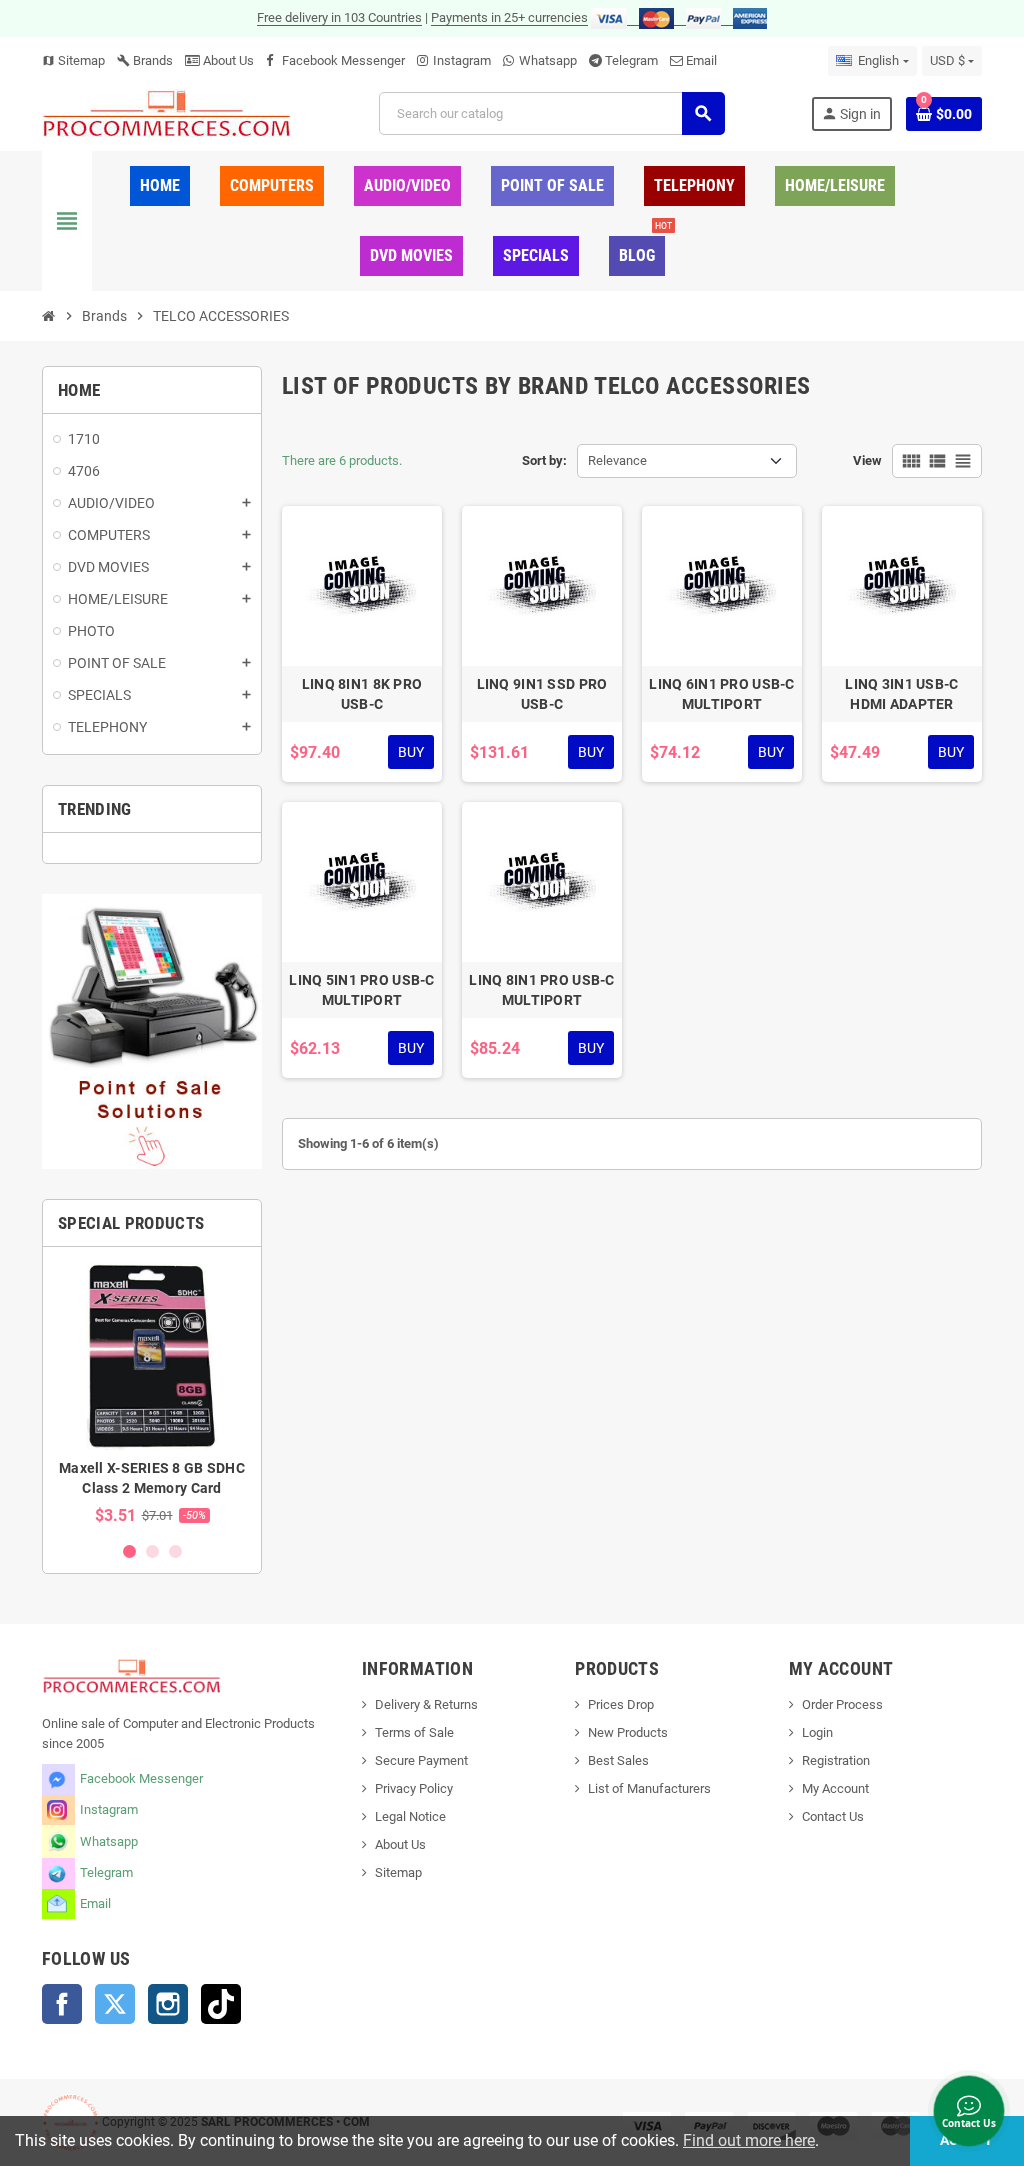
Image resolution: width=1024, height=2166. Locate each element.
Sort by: (544, 460)
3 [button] (175, 1551)
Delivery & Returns (426, 1704)
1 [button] (129, 1551)
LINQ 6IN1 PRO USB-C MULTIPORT (721, 694)
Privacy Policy (414, 1788)
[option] (152, 1393)
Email (701, 60)
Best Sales (618, 1760)
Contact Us (833, 1816)
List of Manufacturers (649, 1788)
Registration (836, 1760)
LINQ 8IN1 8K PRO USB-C (362, 694)
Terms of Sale (414, 1732)
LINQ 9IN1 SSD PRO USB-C (542, 694)
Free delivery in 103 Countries (339, 17)
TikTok (221, 2004)
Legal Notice (410, 1816)
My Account (835, 1788)
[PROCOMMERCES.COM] (167, 112)
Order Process (842, 1704)
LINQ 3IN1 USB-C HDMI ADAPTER (901, 694)
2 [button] (152, 1551)
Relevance (617, 460)
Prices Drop (621, 1704)
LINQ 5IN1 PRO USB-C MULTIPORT (361, 990)
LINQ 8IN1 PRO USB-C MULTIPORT (541, 990)
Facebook (62, 2004)
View (867, 460)
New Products (628, 1732)
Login (817, 1732)
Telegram (631, 60)
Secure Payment (421, 1760)
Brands (145, 60)
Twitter (115, 2004)
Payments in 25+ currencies (509, 17)
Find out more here (749, 2140)
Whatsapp (548, 60)
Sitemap (73, 60)
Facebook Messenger (343, 60)
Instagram (462, 60)
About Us (227, 60)
